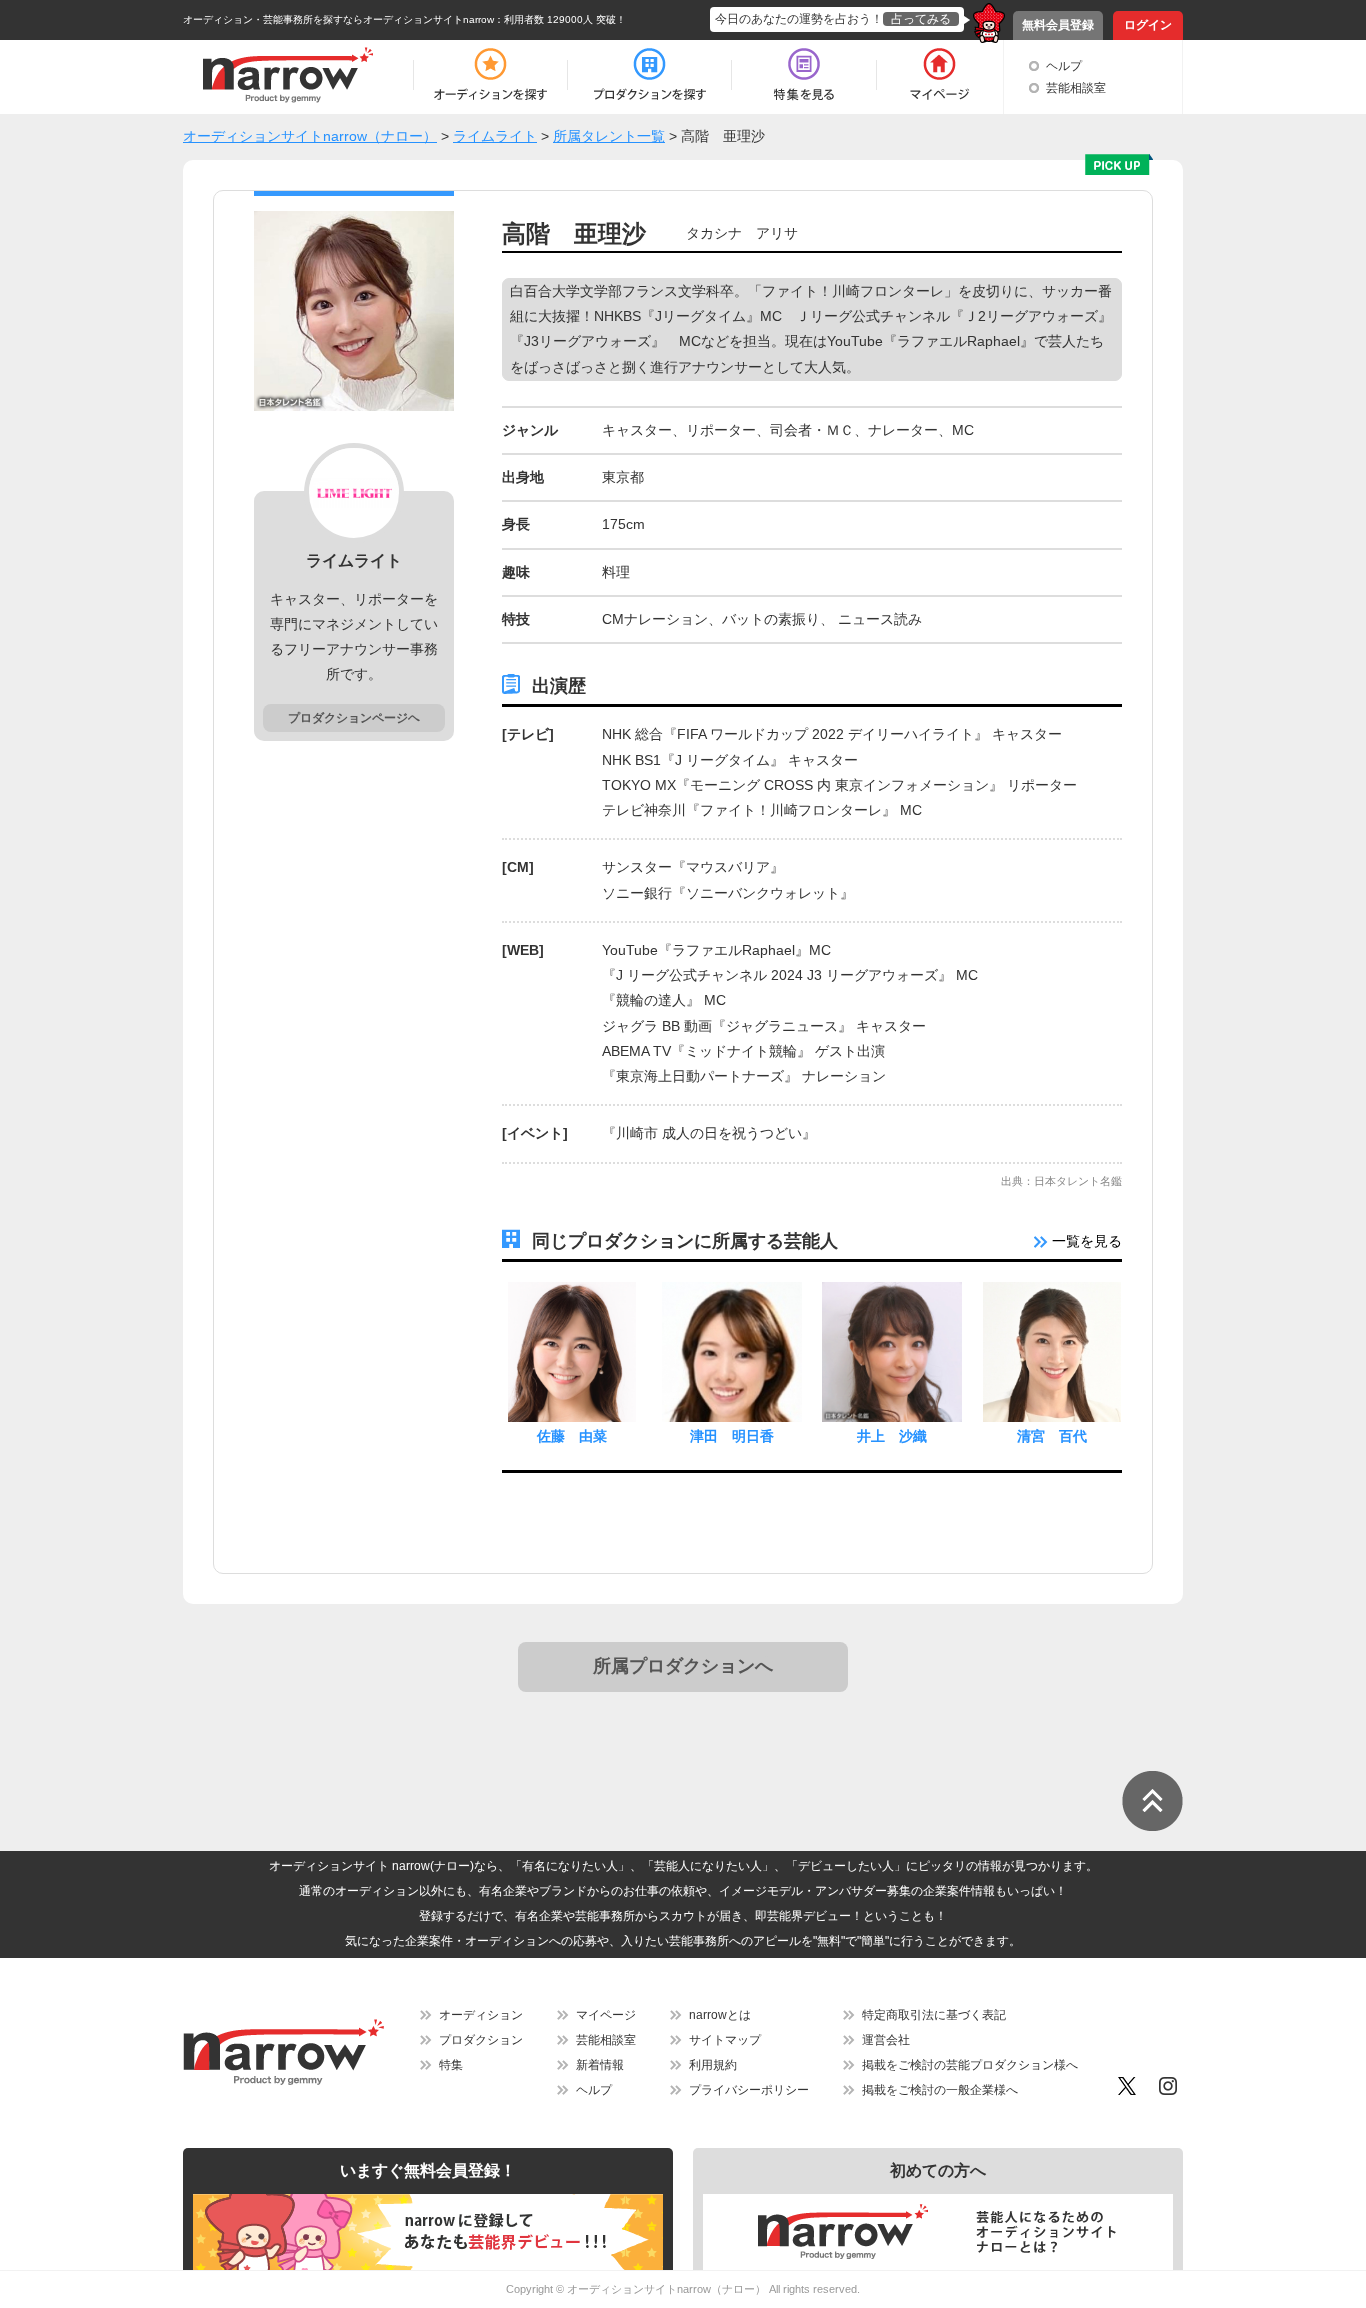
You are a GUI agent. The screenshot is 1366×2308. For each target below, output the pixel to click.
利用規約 (713, 2065)
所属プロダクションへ (683, 1666)
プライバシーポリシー (749, 2090)
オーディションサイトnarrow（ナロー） (666, 2289)
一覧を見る (1085, 1241)
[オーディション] (490, 75)
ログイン (1148, 25)
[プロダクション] (649, 75)
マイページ (606, 2015)
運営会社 (886, 2040)
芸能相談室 (1076, 88)
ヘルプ (1064, 66)
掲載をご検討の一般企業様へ (940, 2090)
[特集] (804, 75)
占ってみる (921, 19)
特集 (451, 2065)
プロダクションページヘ (354, 718)
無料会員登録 (1058, 25)
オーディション (481, 2015)
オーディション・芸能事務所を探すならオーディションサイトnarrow (338, 19)
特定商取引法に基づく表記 (934, 2015)
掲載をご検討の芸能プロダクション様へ (970, 2065)
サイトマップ (725, 2040)
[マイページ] (938, 75)
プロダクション (481, 2040)
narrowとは (720, 2015)
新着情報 (600, 2065)
